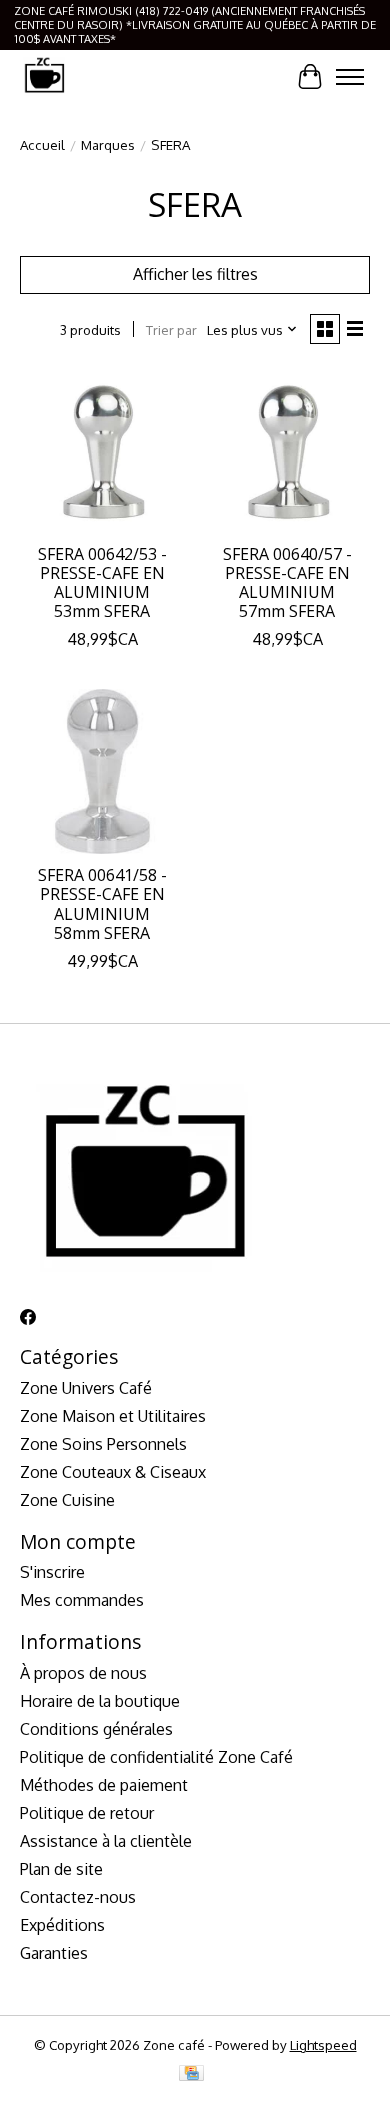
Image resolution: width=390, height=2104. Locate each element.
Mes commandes (82, 1600)
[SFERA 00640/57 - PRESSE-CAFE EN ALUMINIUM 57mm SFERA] (287, 450)
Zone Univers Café (86, 1388)
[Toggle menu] (350, 77)
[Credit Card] (191, 2074)
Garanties (54, 1953)
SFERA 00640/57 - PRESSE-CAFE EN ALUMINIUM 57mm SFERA (287, 583)
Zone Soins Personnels (103, 1444)
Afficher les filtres (195, 274)
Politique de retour (87, 1813)
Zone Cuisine (67, 1500)
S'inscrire (52, 1572)
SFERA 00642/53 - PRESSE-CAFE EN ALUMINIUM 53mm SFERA (102, 583)
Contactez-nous (78, 1897)
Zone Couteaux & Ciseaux (113, 1472)
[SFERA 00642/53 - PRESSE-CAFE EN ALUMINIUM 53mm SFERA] (102, 450)
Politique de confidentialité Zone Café (156, 1757)
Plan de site (61, 1869)
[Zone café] (44, 76)
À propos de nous (83, 1673)
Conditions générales (96, 1729)
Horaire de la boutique (100, 1701)
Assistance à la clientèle (106, 1841)
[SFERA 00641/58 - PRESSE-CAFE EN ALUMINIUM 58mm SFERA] (102, 771)
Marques (108, 144)
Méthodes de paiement (104, 1785)
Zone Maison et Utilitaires (113, 1416)
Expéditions (62, 1925)
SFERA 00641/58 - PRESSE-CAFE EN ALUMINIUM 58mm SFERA (102, 904)
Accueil (42, 144)
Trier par (171, 329)
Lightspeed (323, 2044)
